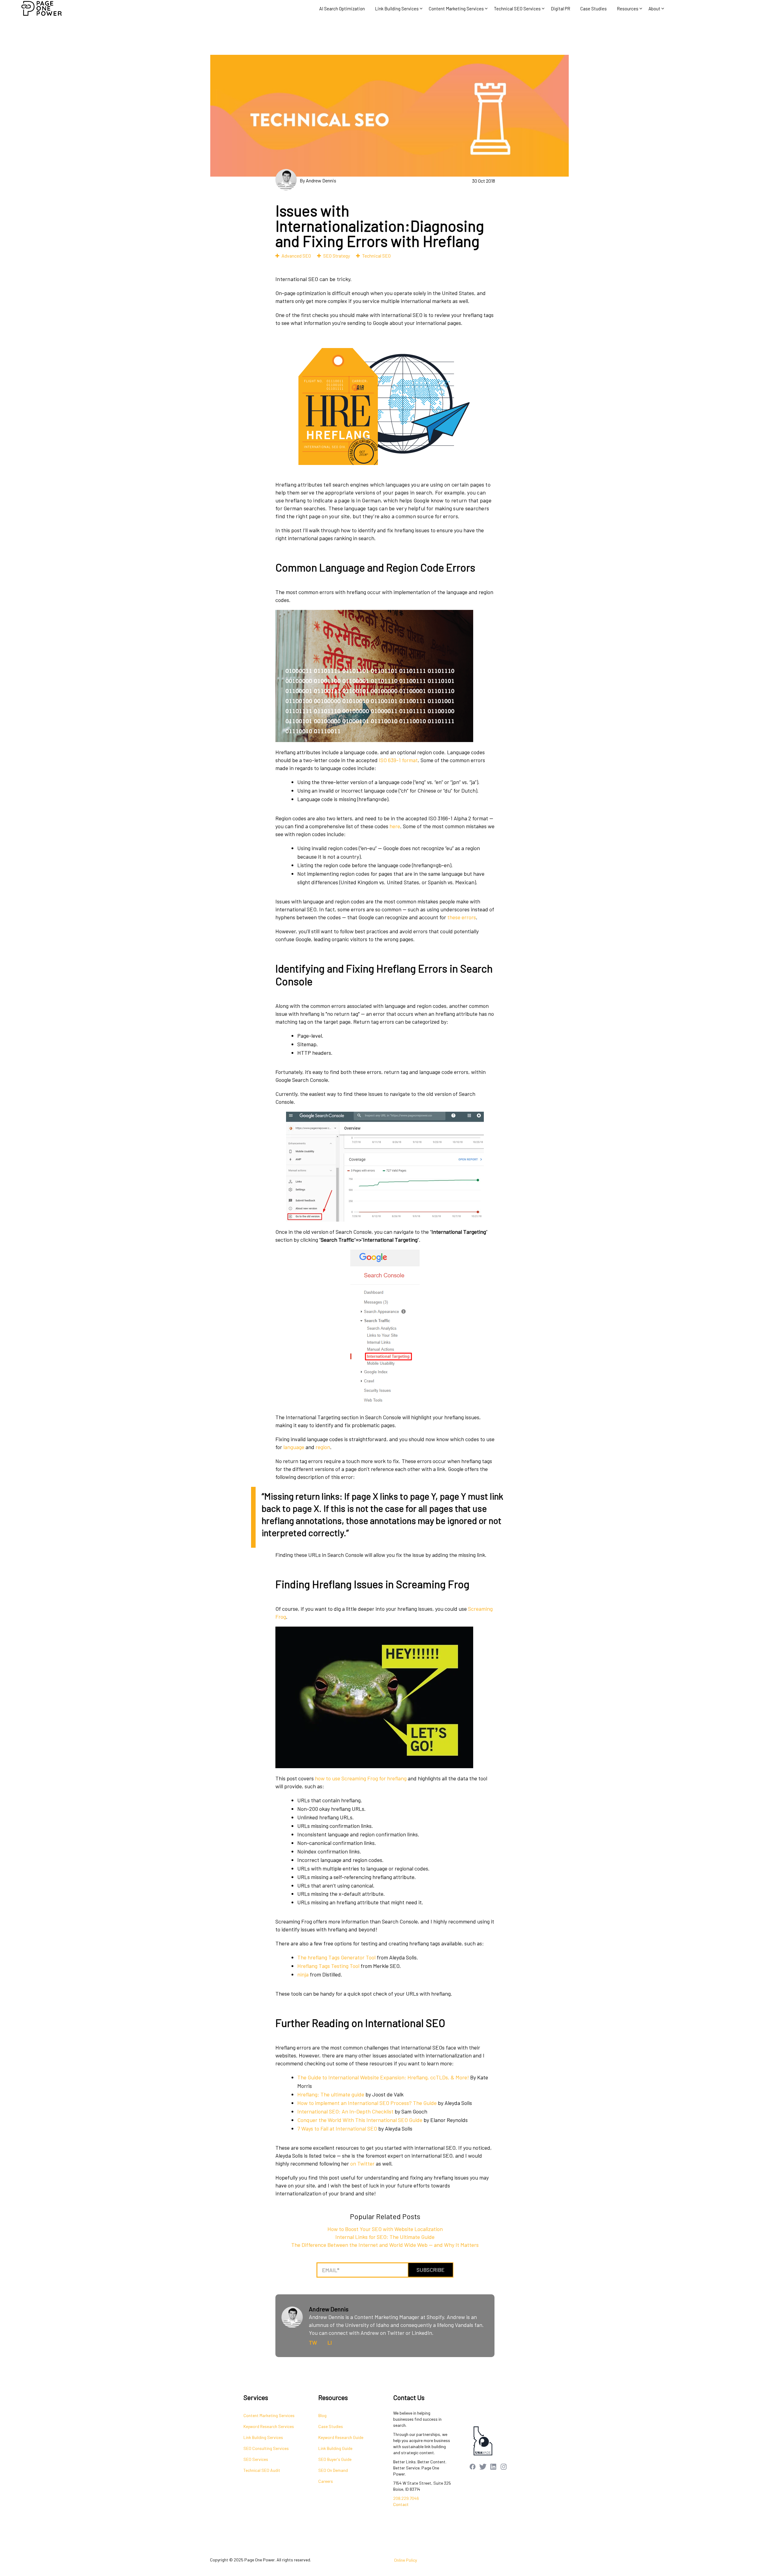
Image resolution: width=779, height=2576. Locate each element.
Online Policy (405, 2560)
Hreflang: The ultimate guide (331, 2094)
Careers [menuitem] (326, 2481)
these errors (462, 917)
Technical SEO (376, 256)
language (294, 1447)
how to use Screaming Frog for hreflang (361, 1778)
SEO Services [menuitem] (256, 2459)
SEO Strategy (337, 256)
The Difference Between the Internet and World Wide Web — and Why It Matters (385, 2245)
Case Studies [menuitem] (331, 2426)
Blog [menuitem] (322, 2415)
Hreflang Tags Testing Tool (328, 1966)
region (323, 1447)
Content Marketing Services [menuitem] (269, 2415)
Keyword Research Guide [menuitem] (341, 2437)
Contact (401, 2504)
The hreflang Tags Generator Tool (336, 1957)
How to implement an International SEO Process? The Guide (367, 2103)
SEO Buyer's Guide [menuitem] (335, 2459)
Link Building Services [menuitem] (263, 2437)
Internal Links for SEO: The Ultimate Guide (385, 2237)
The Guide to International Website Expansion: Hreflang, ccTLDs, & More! (383, 2077)
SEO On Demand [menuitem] (333, 2470)
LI (330, 2342)
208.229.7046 (406, 2498)
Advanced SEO (296, 256)
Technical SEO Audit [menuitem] (262, 2470)
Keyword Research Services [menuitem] (269, 2426)
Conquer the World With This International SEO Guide (360, 2120)
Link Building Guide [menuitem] (335, 2448)
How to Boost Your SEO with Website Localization (385, 2229)
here (395, 826)
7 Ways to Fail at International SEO (337, 2128)
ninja (303, 1974)
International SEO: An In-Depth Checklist (345, 2111)
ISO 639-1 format (398, 760)
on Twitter (362, 2163)
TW (313, 2342)
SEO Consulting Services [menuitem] (266, 2448)
